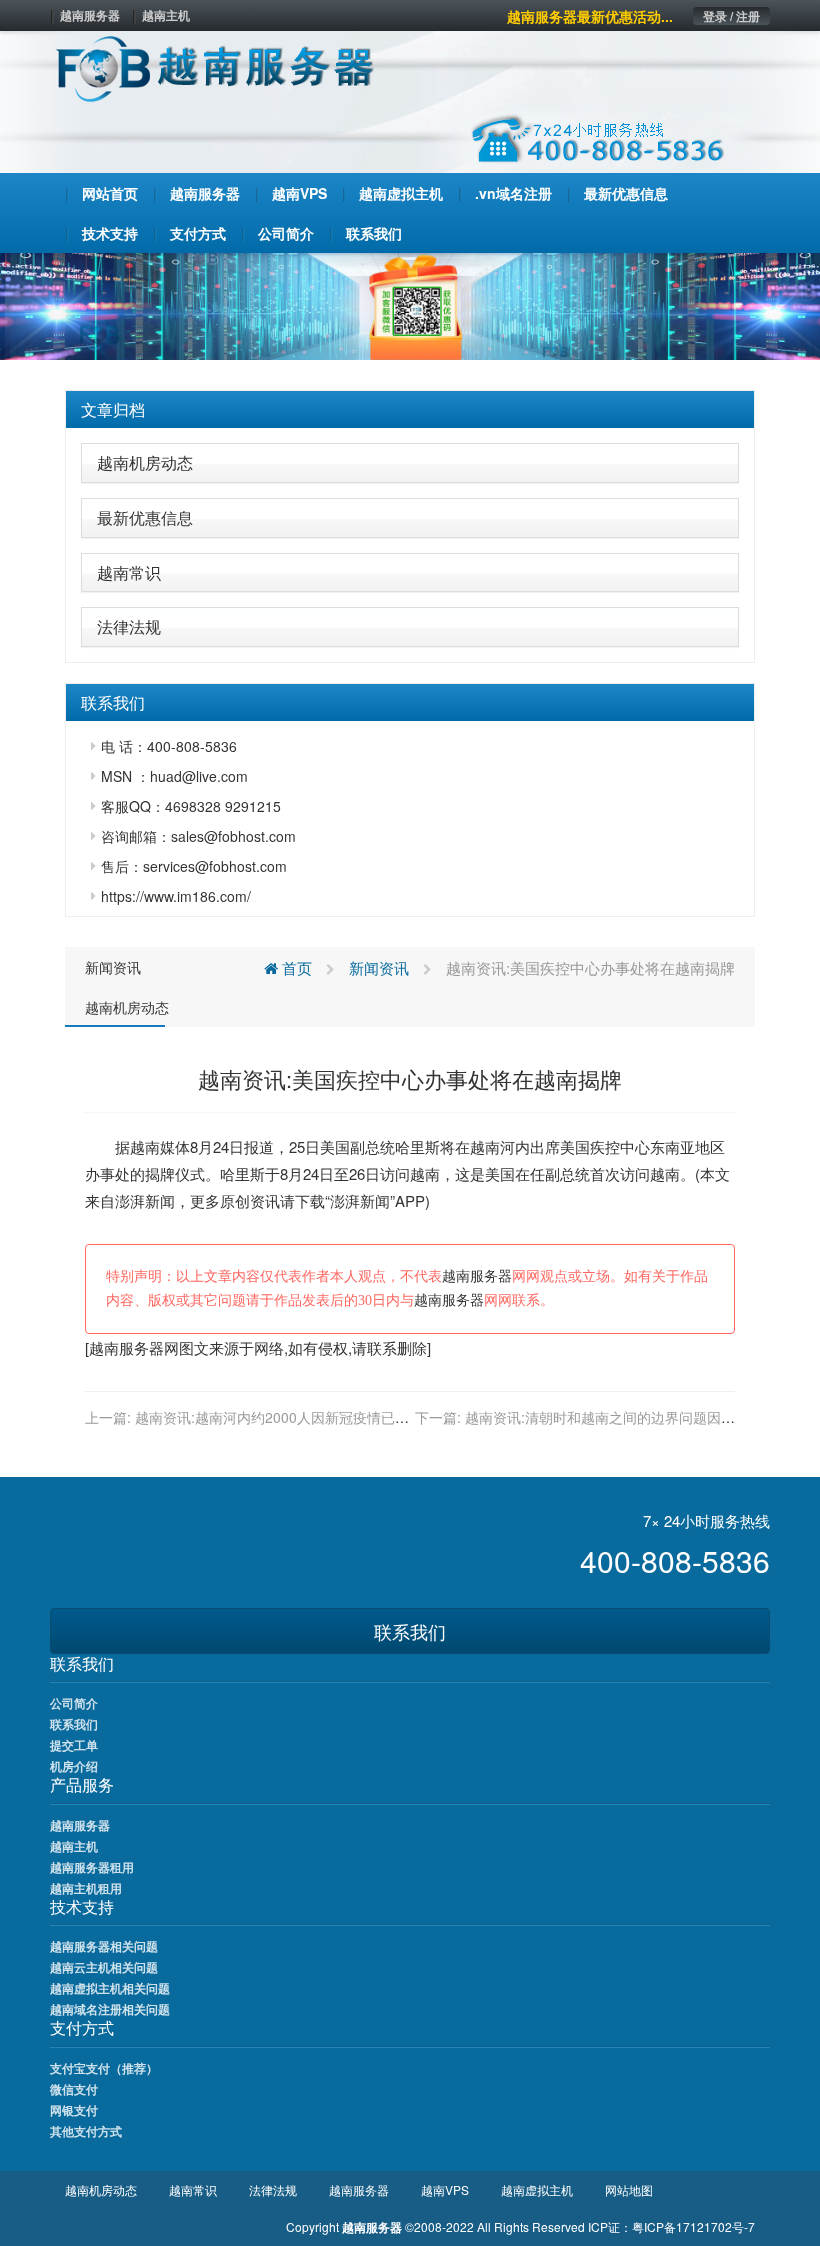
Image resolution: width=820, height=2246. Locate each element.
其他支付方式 (86, 2131)
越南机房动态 (145, 462)
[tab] (410, 410)
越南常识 (129, 572)
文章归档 (113, 409)
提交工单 (74, 1745)
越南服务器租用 (92, 1867)
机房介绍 (74, 1766)
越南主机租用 (86, 1888)
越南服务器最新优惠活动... (590, 16)
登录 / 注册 (731, 16)
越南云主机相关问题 (104, 1967)
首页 (295, 967)
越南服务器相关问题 (104, 1946)
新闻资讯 (113, 967)
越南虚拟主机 (537, 2189)
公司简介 (74, 1703)
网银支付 (74, 2110)
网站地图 (629, 2189)
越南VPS (445, 2189)
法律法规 (129, 626)
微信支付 (74, 2089)
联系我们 (410, 1631)
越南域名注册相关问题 (110, 2009)
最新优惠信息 (145, 517)
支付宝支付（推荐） (104, 2068)
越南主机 (166, 15)
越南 (145, 1146)
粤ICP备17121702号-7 (693, 2226)
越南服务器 (90, 15)
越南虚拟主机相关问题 (110, 1988)
